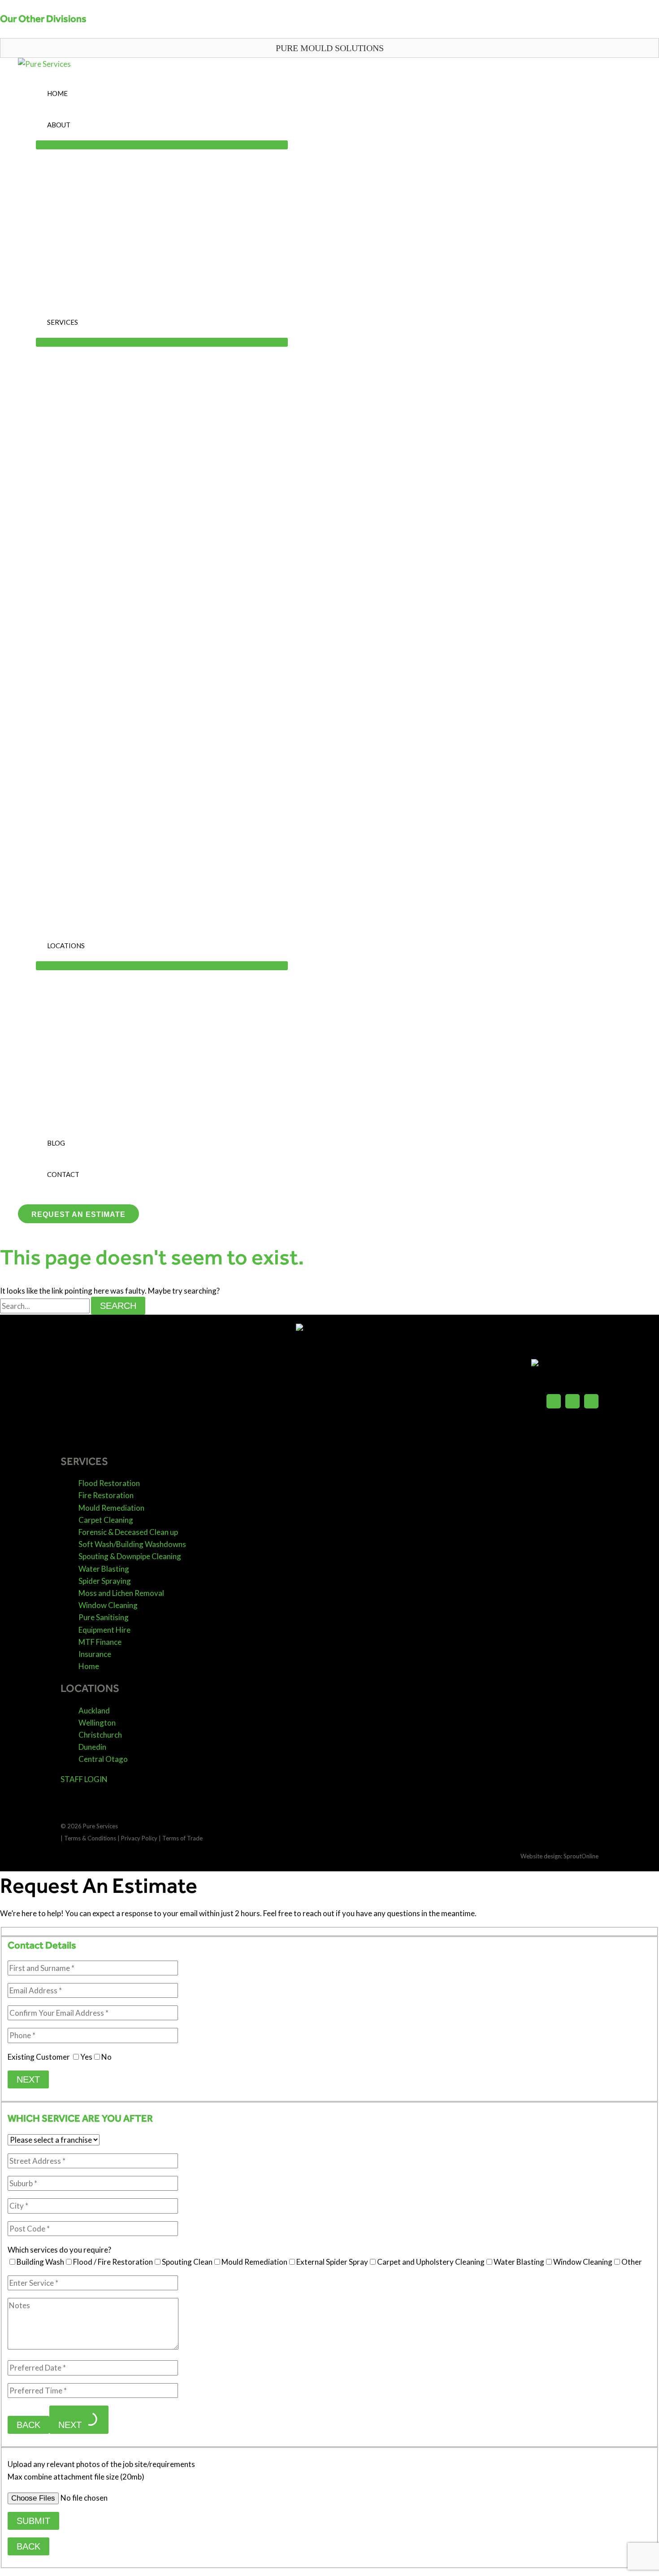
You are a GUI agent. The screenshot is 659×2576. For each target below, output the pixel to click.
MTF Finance (100, 1642)
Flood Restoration (109, 1483)
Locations (66, 946)
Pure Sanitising (104, 1617)
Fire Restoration (106, 1495)
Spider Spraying (105, 1581)
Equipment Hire (104, 1630)
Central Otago (103, 1759)
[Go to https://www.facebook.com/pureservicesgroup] (554, 1403)
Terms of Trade (182, 1838)
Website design (541, 1856)
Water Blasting (104, 1569)
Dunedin (92, 1747)
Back (28, 2425)
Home (57, 93)
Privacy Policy (139, 1838)
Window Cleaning (108, 1605)
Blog (56, 1143)
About (59, 125)
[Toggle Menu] (162, 145)
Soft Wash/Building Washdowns (132, 1544)
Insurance (95, 1654)
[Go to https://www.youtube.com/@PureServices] (591, 1403)
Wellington (97, 1723)
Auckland (94, 1711)
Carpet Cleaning (106, 1520)
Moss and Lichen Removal (121, 1593)
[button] (329, 48)
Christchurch (100, 1735)
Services (63, 322)
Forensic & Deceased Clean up (128, 1532)
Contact (63, 1174)
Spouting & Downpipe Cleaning (130, 1556)
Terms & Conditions (90, 1838)
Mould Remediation (111, 1508)
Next (28, 2079)
